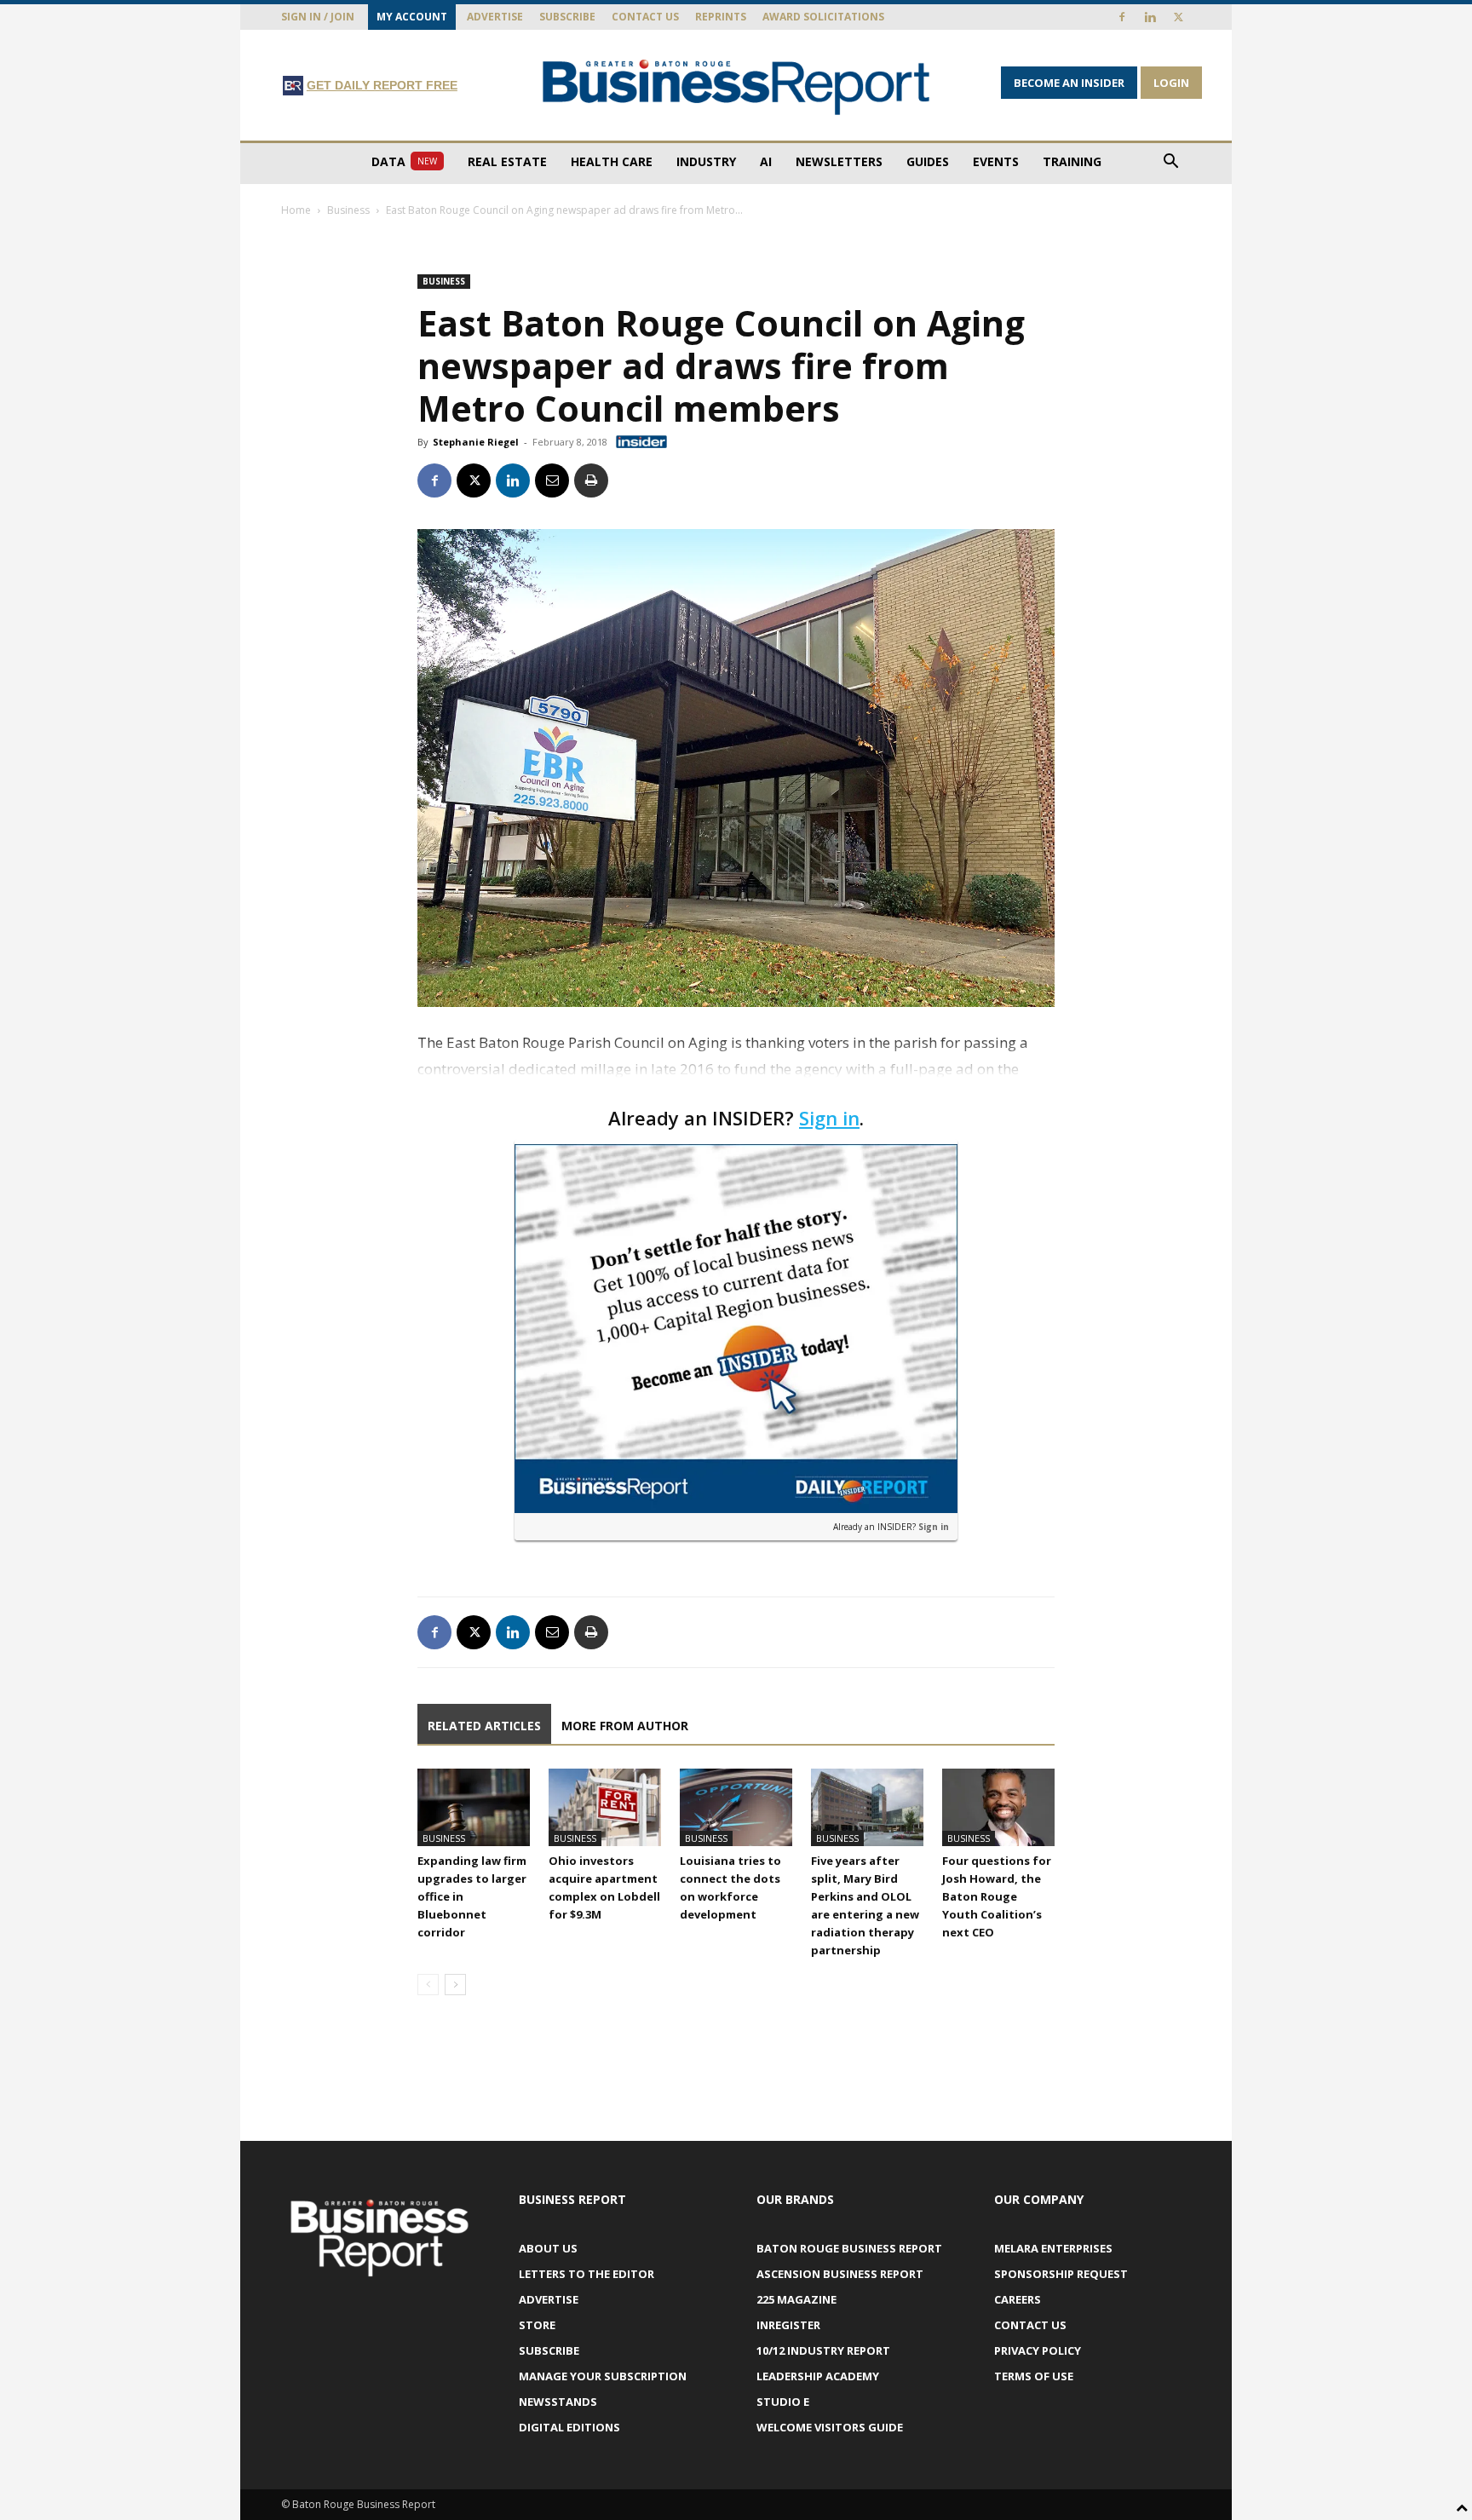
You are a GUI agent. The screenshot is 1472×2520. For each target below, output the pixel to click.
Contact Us (645, 17)
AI (766, 161)
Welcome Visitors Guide (830, 2427)
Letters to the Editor (586, 2274)
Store (537, 2325)
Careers (1018, 2299)
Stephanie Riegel (476, 442)
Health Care (612, 161)
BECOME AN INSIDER (1069, 83)
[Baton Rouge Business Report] (736, 86)
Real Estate (507, 161)
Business (348, 210)
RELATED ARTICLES (484, 1726)
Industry (706, 161)
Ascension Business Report (840, 2274)
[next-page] (455, 1985)
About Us (548, 2248)
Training (1072, 161)
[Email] (552, 480)
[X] (1178, 17)
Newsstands (558, 2402)
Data (404, 161)
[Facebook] (1122, 17)
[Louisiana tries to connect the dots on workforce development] (736, 1807)
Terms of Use (1034, 2376)
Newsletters (839, 161)
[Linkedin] (1150, 17)
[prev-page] (428, 1985)
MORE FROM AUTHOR (625, 1726)
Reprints (721, 17)
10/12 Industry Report (823, 2350)
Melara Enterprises (1053, 2248)
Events (996, 161)
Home (296, 210)
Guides (928, 161)
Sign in (829, 1118)
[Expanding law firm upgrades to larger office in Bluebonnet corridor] (474, 1807)
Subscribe (567, 17)
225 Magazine (796, 2299)
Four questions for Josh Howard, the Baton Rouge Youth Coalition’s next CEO (997, 1896)
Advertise (495, 17)
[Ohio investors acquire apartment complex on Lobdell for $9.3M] (605, 1807)
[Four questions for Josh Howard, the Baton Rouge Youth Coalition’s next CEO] (998, 1807)
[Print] (591, 480)
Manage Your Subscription (603, 2376)
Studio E (783, 2402)
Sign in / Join (318, 17)
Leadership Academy (818, 2376)
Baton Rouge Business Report (849, 2248)
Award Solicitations (823, 17)
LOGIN (1171, 83)
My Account (412, 17)
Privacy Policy (1038, 2350)
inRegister (788, 2325)
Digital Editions (569, 2427)
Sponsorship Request (1061, 2274)
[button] (1170, 163)
